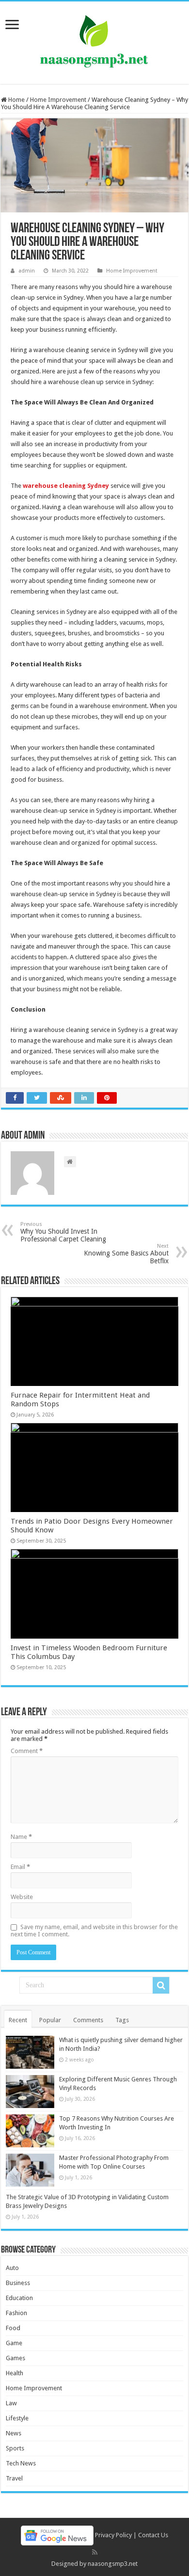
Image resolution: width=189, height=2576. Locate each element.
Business (18, 2283)
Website (22, 1897)
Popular (50, 2020)
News (14, 2433)
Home (16, 100)
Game (14, 2343)
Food (13, 2328)
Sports (15, 2448)
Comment (27, 1751)
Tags (122, 2020)
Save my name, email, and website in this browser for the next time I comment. (94, 1931)
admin (27, 271)
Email (20, 1867)
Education (19, 2298)
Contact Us (153, 2535)
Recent (18, 2020)
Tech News (21, 2463)
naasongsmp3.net (113, 2564)
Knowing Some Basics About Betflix (126, 1254)
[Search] (161, 1985)
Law (11, 2403)
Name (21, 1837)
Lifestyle (17, 2418)
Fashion (16, 2313)
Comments (88, 2020)
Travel (14, 2478)
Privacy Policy (113, 2535)
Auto (12, 2268)
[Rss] (95, 2552)
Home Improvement (58, 100)
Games (16, 2358)
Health (15, 2373)
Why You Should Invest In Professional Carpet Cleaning (63, 1232)
